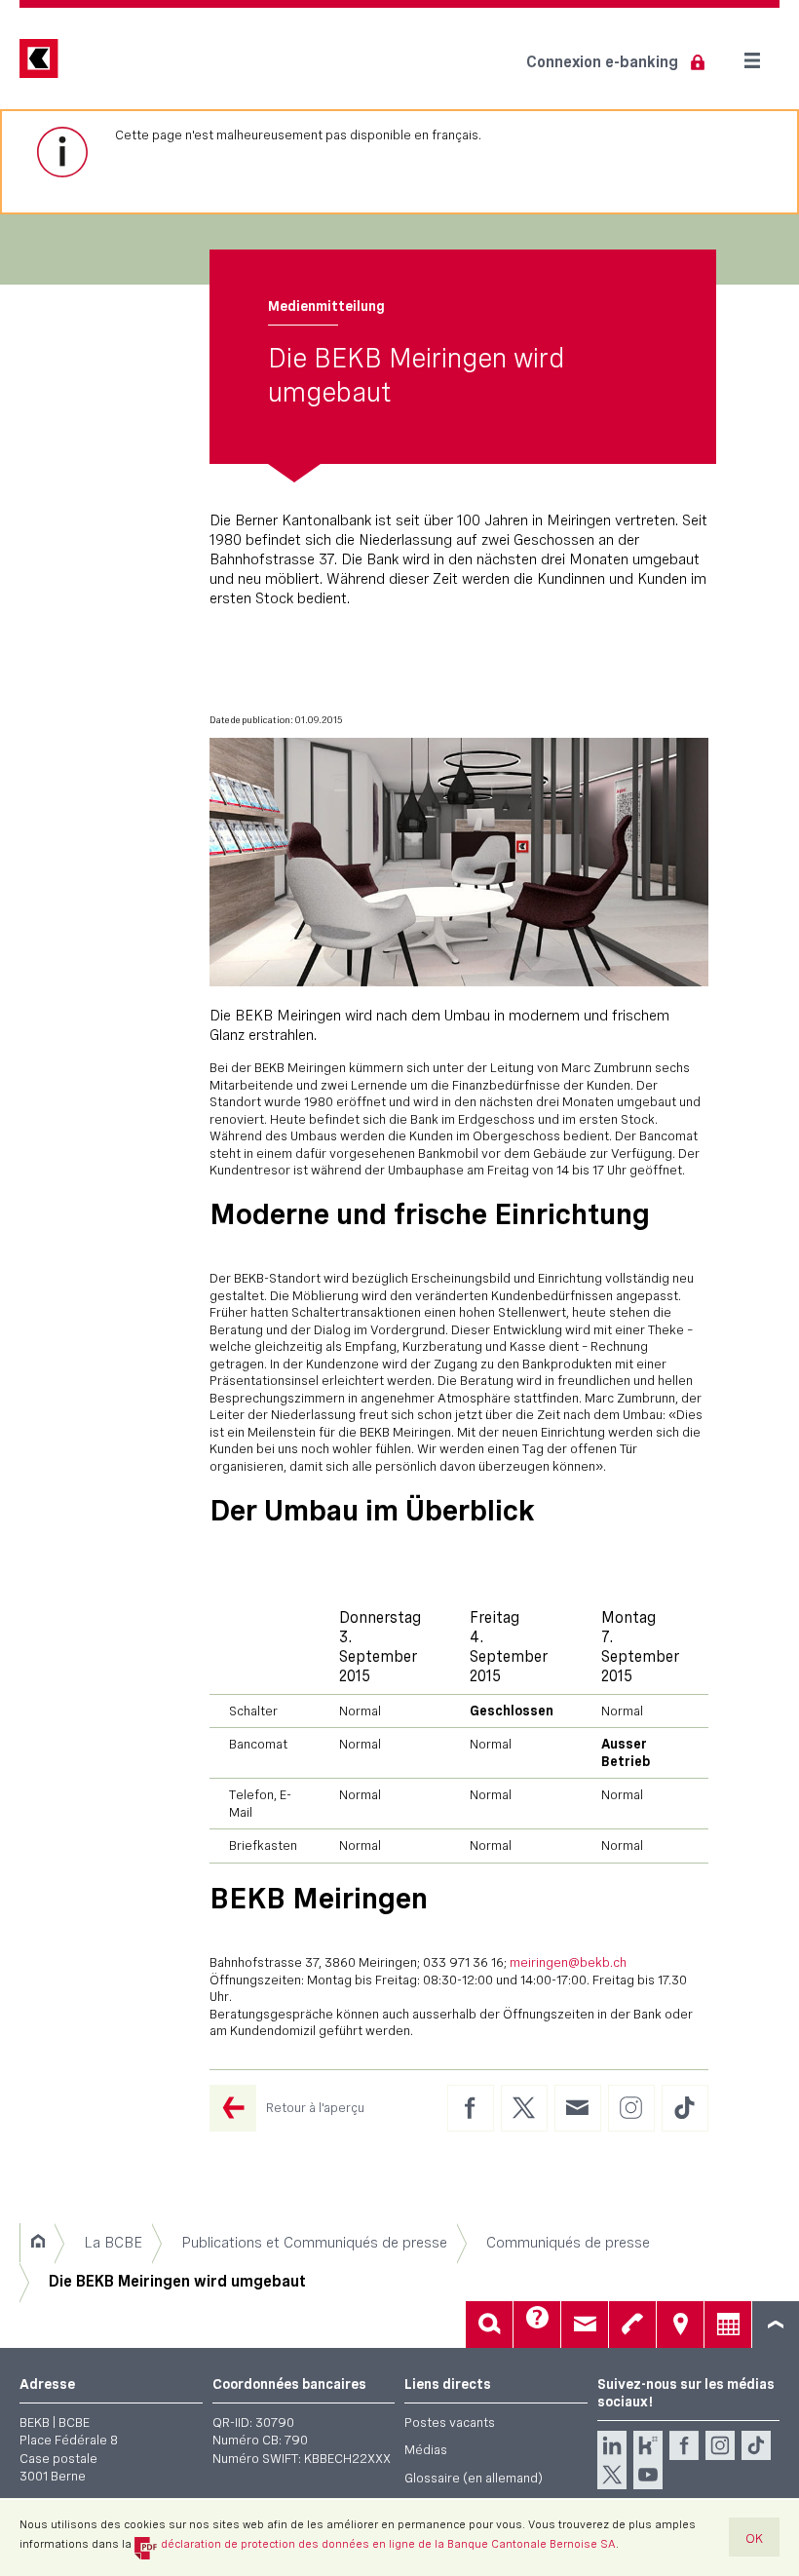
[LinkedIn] (612, 2445)
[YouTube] (648, 2475)
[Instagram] (720, 2445)
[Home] (38, 2243)
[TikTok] (756, 2445)
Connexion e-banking (602, 62)
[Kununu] (648, 2445)
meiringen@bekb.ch (568, 1962)
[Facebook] (684, 2445)
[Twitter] (612, 2475)
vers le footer (776, 2325)
